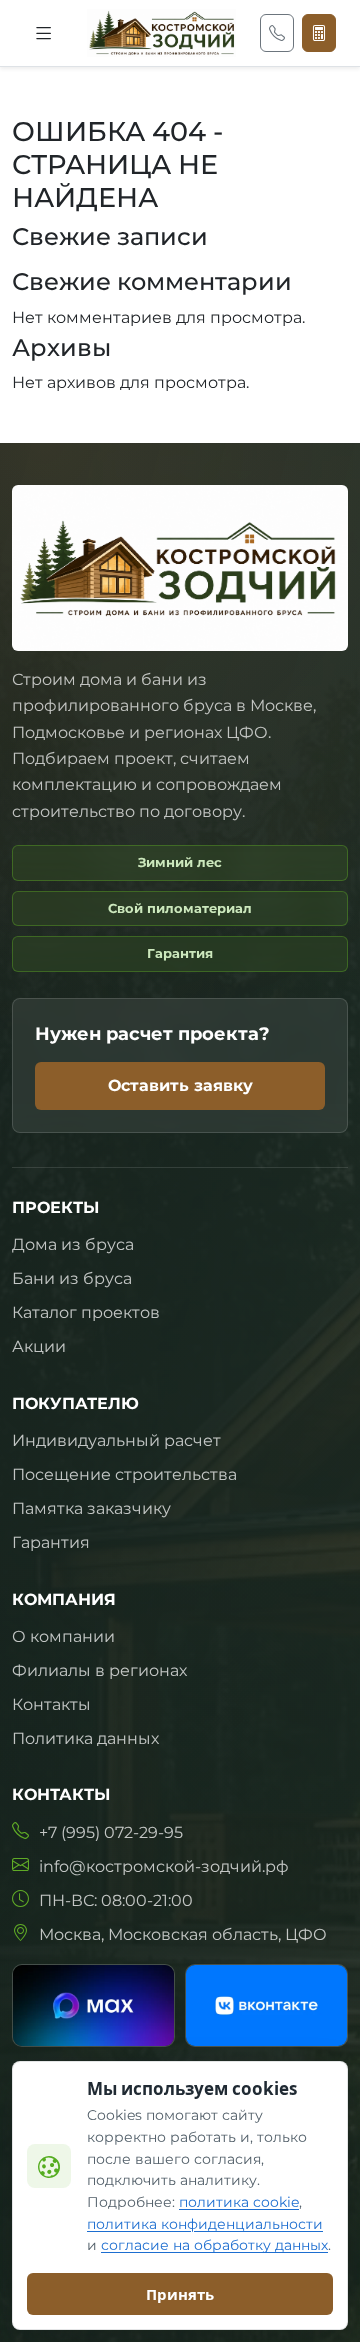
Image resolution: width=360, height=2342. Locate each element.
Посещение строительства (124, 1474)
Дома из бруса (73, 1244)
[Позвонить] (277, 33)
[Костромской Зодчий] (161, 33)
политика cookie (239, 2202)
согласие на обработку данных (214, 2245)
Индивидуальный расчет (116, 1440)
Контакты (51, 1704)
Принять (180, 2294)
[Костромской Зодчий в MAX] (93, 2005)
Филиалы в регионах (99, 1670)
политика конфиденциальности (205, 2224)
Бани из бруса (72, 1278)
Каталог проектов (86, 1312)
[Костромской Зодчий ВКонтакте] (266, 2005)
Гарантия (51, 1542)
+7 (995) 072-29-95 (111, 1832)
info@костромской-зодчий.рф (164, 1866)
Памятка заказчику (91, 1508)
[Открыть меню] (43, 33)
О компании (63, 1636)
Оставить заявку (180, 1085)
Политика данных (85, 1738)
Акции (39, 1346)
